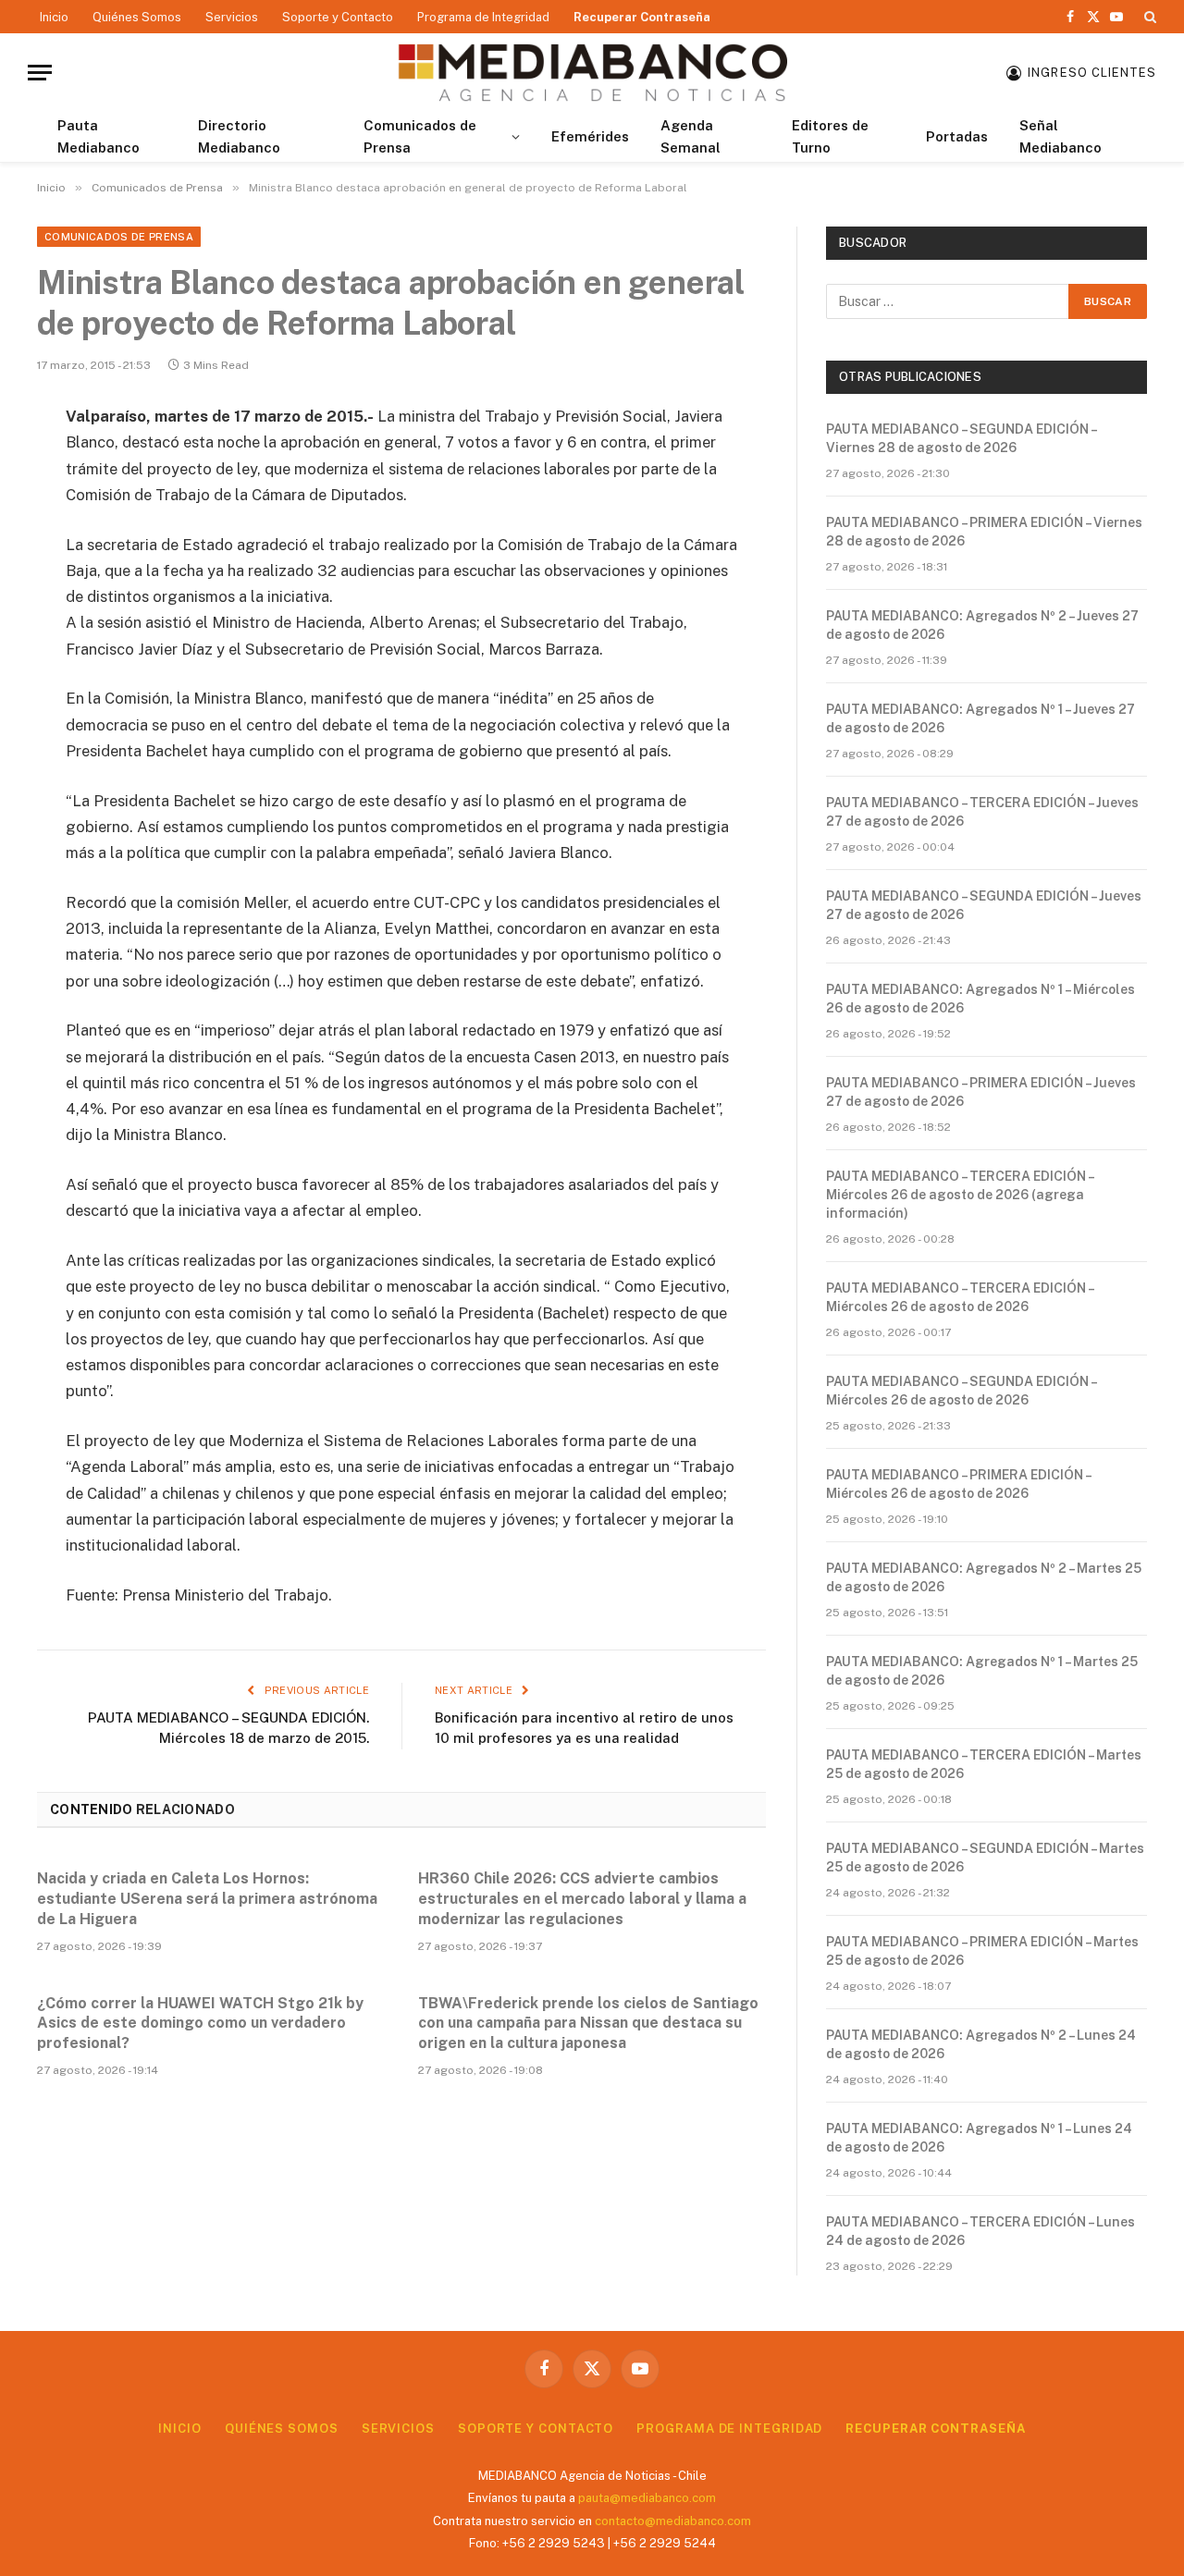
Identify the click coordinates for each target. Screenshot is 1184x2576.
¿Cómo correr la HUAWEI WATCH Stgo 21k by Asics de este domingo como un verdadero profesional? (200, 2024)
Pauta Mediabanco (99, 136)
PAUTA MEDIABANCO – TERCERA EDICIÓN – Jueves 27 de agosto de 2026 (982, 812)
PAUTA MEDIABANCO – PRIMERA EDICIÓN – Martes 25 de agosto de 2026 (982, 1951)
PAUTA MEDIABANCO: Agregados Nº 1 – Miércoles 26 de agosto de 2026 (980, 999)
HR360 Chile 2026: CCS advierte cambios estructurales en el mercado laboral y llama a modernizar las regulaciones (582, 1899)
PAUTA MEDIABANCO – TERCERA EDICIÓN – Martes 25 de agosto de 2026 (984, 1764)
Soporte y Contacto (338, 17)
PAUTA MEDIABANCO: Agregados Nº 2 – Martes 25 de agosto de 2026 (984, 1577)
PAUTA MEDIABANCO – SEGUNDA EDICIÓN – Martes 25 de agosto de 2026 (985, 1858)
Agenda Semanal (691, 136)
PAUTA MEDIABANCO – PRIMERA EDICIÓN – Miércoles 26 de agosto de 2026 (958, 1484)
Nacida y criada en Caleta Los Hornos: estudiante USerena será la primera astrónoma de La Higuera (207, 1899)
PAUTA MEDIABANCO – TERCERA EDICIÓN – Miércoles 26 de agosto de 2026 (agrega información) (960, 1195)
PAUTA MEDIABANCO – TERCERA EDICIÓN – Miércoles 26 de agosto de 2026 (960, 1297)
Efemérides (590, 136)
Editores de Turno (830, 136)
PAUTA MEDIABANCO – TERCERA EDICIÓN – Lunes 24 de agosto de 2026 (980, 2231)
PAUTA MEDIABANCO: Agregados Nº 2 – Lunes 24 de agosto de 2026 (981, 2044)
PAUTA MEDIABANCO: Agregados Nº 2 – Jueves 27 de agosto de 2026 (982, 625)
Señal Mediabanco (1061, 136)
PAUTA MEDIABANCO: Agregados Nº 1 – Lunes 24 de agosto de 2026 (979, 2138)
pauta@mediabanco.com (647, 2498)
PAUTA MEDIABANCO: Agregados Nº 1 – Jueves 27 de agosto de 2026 (980, 718)
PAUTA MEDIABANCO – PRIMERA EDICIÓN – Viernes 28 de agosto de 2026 (984, 532)
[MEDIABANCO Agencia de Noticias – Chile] (592, 73)
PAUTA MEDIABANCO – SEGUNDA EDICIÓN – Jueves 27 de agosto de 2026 (984, 905)
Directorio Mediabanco (239, 136)
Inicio (54, 17)
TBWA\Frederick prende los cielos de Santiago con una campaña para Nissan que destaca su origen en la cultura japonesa (588, 2024)
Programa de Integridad (483, 17)
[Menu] (40, 73)
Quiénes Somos (137, 17)
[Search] (1148, 17)
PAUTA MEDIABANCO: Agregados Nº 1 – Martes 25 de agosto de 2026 (982, 1671)
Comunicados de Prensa (420, 136)
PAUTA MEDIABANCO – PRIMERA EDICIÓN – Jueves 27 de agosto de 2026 (981, 1092)
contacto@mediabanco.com (673, 2521)
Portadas (957, 136)
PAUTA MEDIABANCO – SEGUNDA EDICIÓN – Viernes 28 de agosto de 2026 (961, 438)
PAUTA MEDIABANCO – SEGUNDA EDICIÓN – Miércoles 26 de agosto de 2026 (961, 1391)
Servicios (232, 17)
